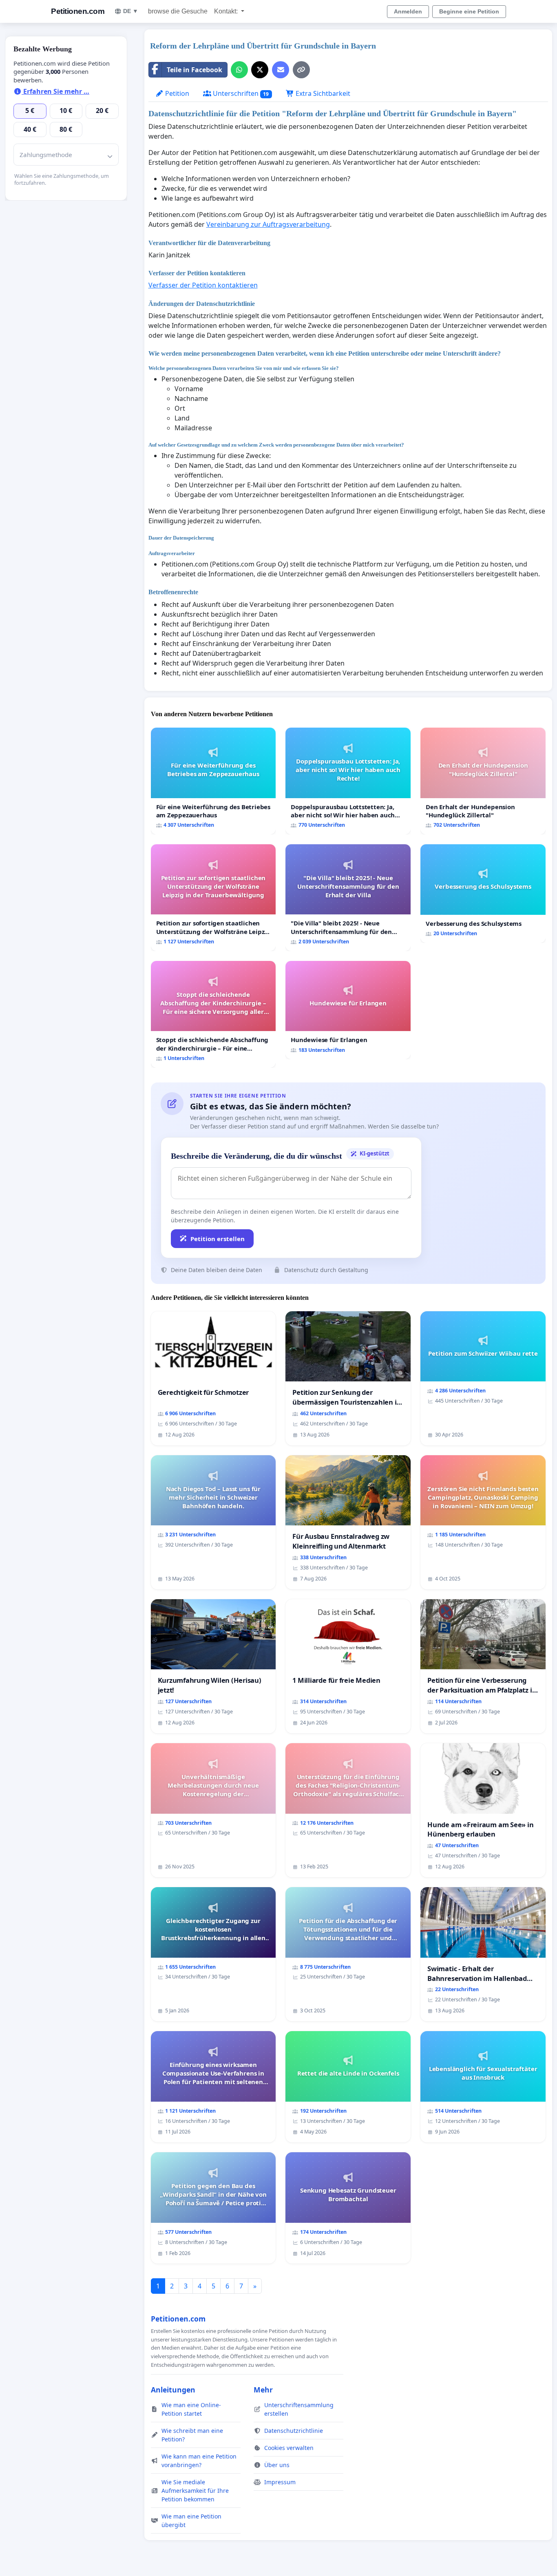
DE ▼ (131, 11)
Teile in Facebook (195, 70)
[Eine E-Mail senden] (281, 70)
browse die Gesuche (178, 11)
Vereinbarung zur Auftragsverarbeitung (268, 224)
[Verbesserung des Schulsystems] (483, 894)
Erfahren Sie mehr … (55, 91)
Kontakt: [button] (227, 11)
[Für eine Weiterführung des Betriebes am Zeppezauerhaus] (213, 781)
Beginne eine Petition (469, 11)
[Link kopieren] (301, 70)
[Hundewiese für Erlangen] (348, 1010)
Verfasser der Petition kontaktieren (203, 285)
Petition (176, 93)
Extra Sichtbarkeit (322, 93)
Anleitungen (173, 2390)
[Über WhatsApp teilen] (239, 70)
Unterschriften (240, 93)
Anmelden (408, 11)
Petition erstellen (218, 1239)
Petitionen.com (78, 11)
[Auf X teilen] (260, 70)
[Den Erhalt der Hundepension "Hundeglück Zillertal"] (483, 781)
